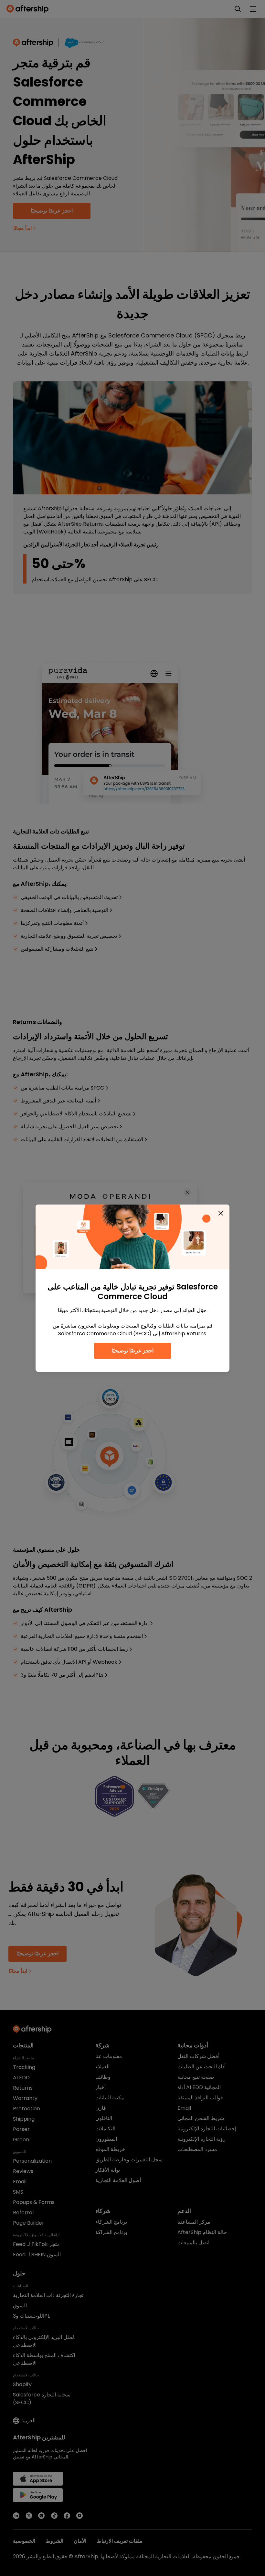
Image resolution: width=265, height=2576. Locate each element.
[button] (221, 1213)
